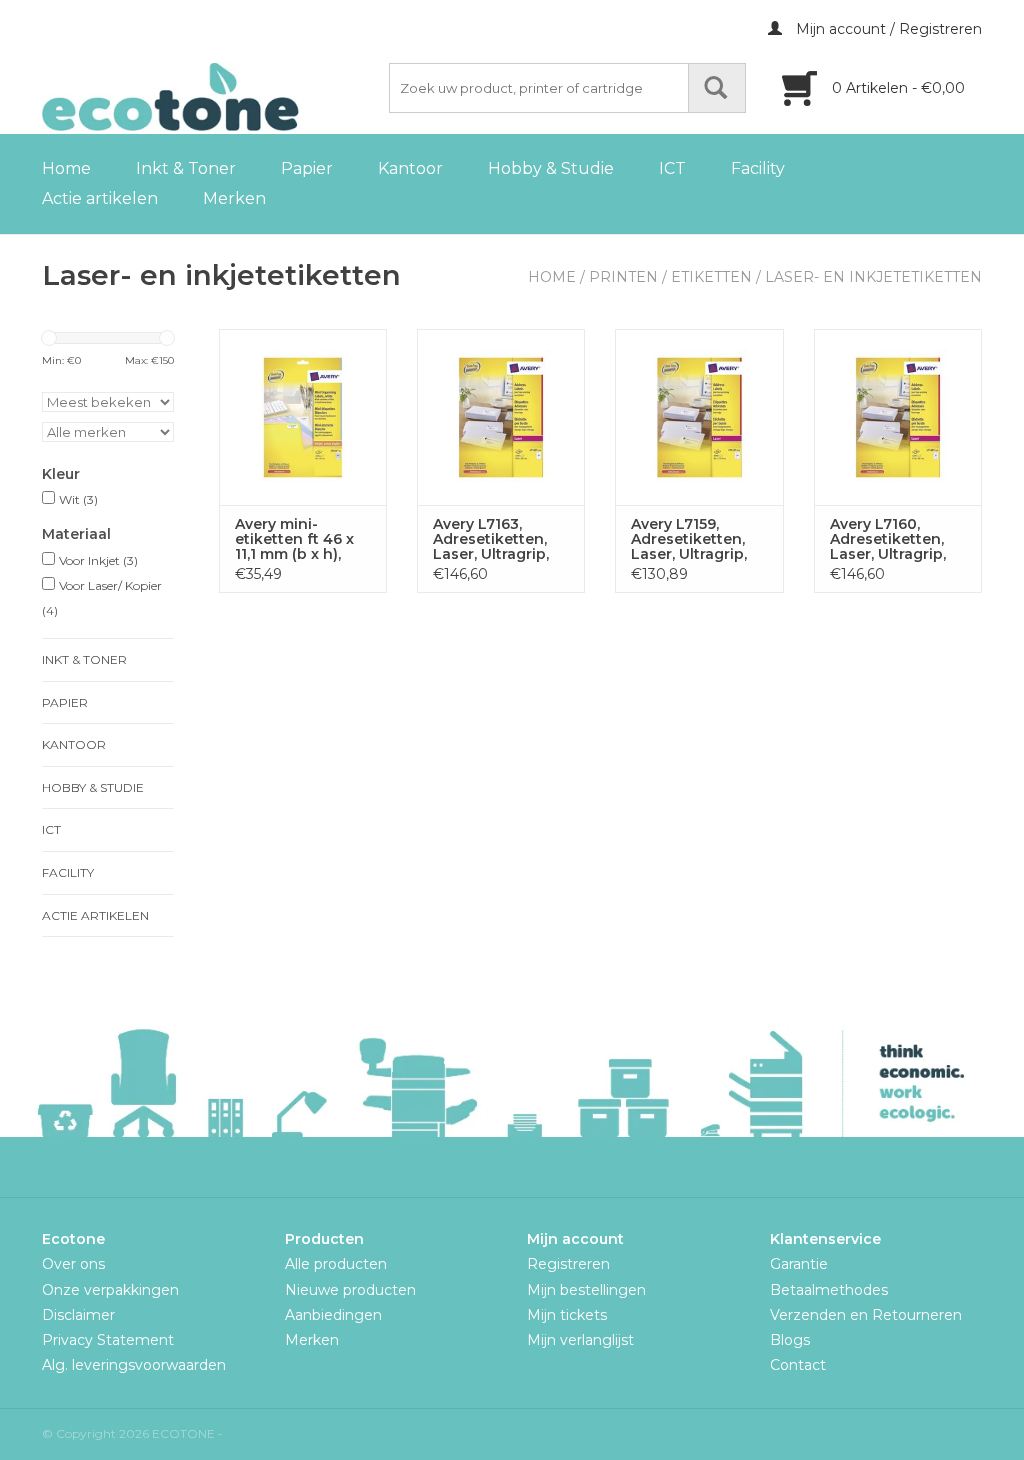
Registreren (568, 1264)
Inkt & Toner (186, 168)
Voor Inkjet (98, 560)
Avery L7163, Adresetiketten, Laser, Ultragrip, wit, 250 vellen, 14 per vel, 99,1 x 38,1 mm (497, 539)
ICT (672, 168)
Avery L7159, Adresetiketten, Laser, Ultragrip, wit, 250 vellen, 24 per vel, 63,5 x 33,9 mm (697, 539)
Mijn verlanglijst (580, 1340)
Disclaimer (78, 1315)
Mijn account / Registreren (887, 29)
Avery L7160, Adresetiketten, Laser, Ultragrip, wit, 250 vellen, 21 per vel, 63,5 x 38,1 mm (895, 539)
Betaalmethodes (829, 1290)
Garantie (799, 1264)
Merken (234, 198)
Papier (307, 168)
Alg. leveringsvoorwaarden (134, 1365)
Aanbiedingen (333, 1315)
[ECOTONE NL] (212, 97)
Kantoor (410, 168)
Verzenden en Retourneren (866, 1315)
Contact (798, 1365)
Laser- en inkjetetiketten (873, 277)
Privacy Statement (108, 1340)
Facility (758, 168)
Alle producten (336, 1264)
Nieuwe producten (350, 1290)
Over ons (73, 1264)
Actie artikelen (100, 198)
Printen (623, 277)
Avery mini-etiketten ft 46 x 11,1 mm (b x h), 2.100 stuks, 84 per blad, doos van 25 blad (294, 539)
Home (66, 168)
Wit (78, 499)
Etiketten (711, 277)
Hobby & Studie (551, 168)
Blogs (790, 1340)
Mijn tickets (567, 1315)
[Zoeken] (717, 88)
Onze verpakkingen (110, 1290)
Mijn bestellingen (586, 1290)
